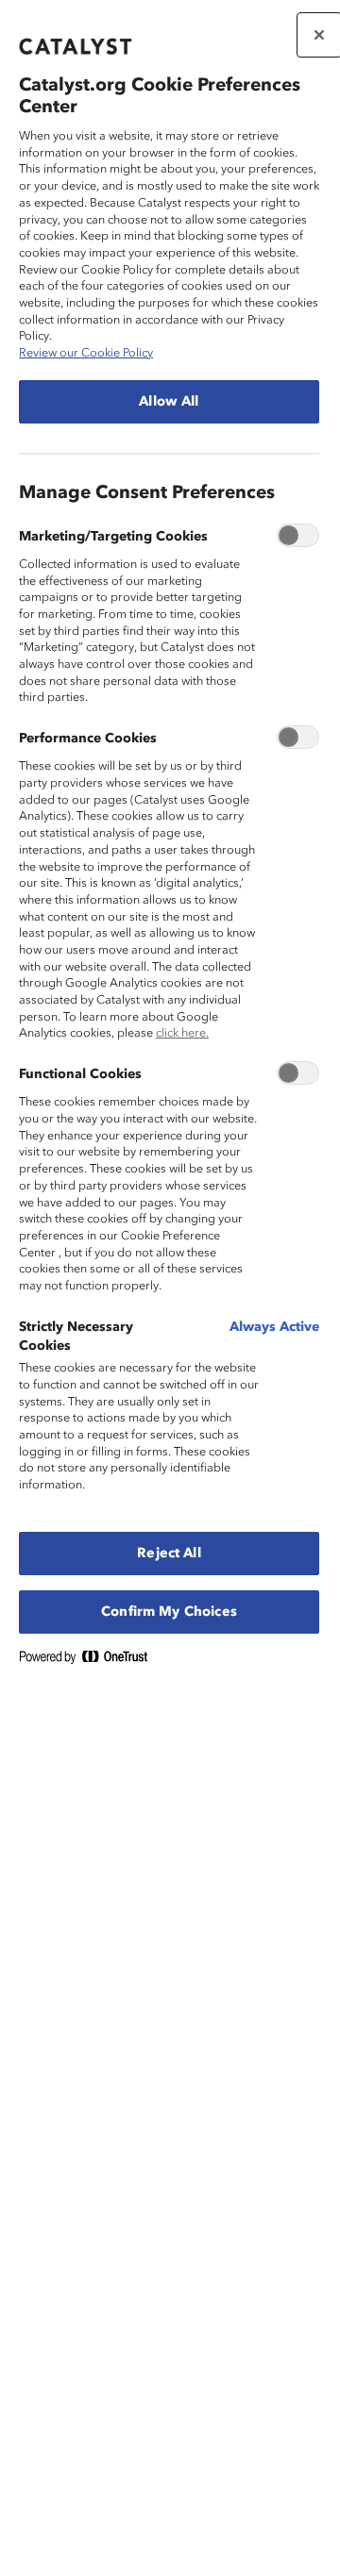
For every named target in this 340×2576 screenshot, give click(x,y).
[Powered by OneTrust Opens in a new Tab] (91, 1661)
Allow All (169, 402)
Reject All (169, 1554)
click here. (182, 1033)
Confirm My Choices (169, 1612)
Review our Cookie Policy (86, 353)
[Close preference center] (319, 35)
